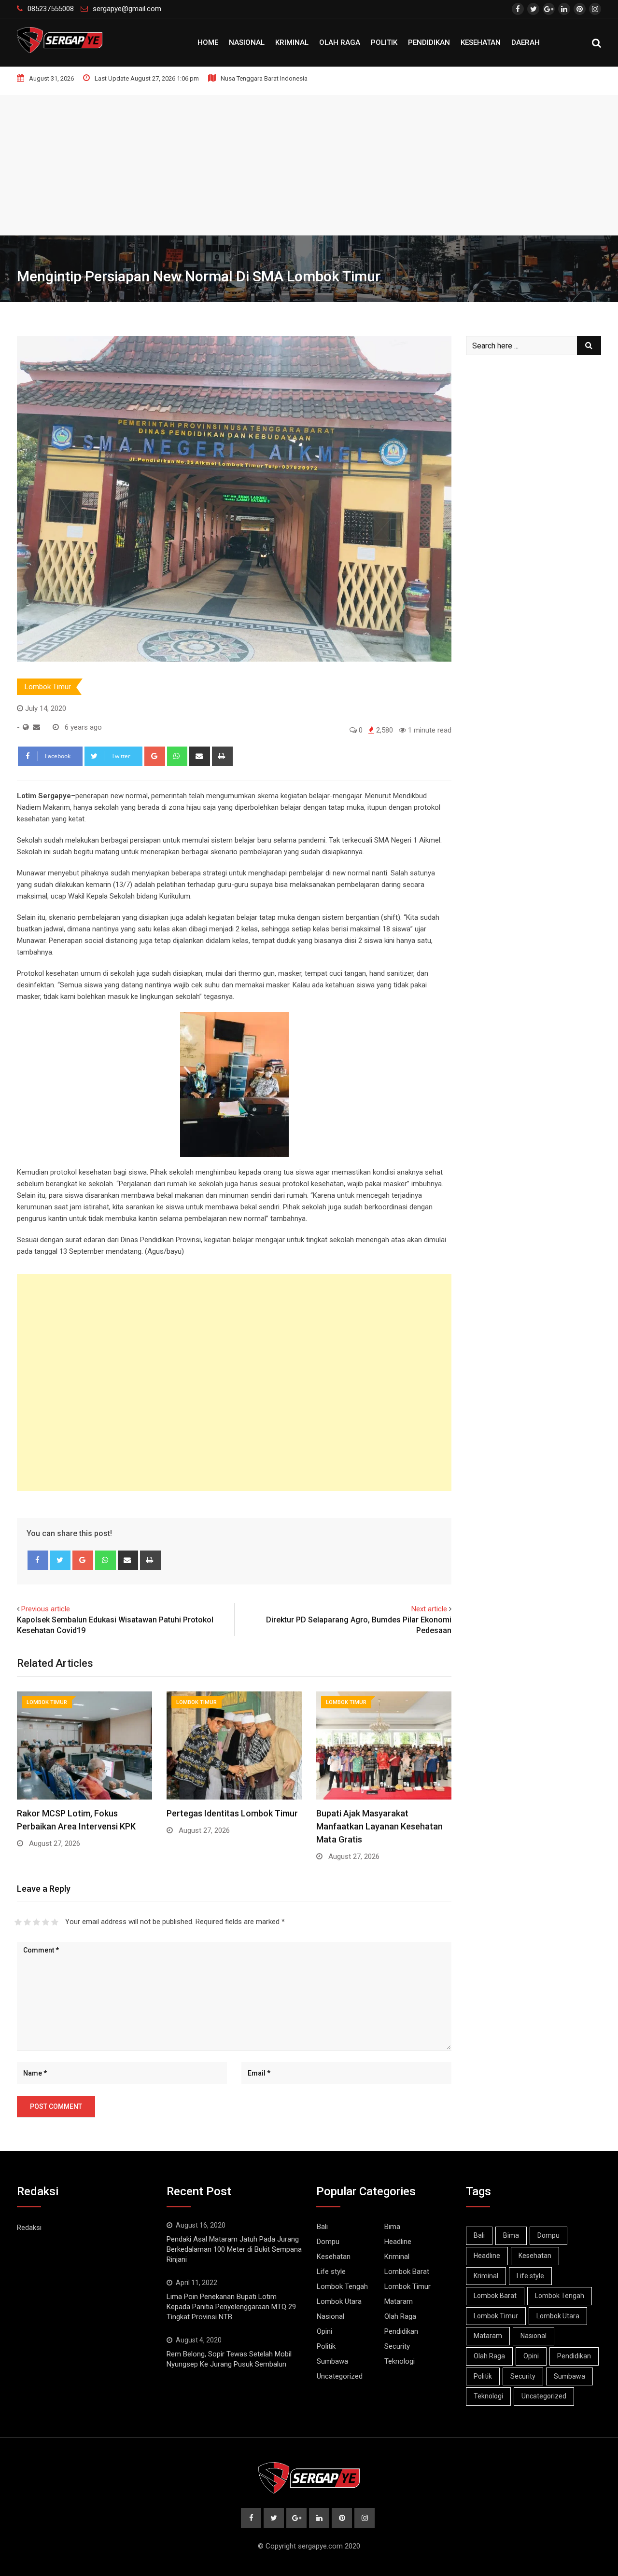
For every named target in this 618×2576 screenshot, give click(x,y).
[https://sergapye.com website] (26, 727)
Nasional (247, 42)
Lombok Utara (339, 2301)
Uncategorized (340, 2376)
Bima (392, 2227)
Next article (429, 1609)
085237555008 (51, 9)
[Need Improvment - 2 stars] (27, 1922)
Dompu (328, 2242)
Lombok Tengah (342, 2286)
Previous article (46, 1609)
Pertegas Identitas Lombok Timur (232, 1813)
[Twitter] (61, 1560)
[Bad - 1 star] (18, 1922)
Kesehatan (481, 42)
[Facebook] (38, 1560)
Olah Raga (340, 42)
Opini (324, 2331)
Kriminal (292, 42)
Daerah (526, 42)
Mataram (399, 2301)
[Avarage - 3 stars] (36, 1922)
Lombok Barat (407, 2271)
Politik (384, 42)
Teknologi (400, 2361)
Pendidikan (429, 42)
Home (208, 42)
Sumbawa (332, 2361)
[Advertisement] (309, 163)
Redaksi (29, 2228)
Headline (398, 2242)
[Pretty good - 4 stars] (46, 1922)
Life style (331, 2271)
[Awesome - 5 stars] (55, 1922)
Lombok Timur (48, 687)
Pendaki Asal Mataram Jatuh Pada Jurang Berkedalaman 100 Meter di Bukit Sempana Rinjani (234, 2249)
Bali (322, 2227)
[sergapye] (36, 727)
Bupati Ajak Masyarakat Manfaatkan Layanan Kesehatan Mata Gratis (379, 1826)
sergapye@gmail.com (127, 9)
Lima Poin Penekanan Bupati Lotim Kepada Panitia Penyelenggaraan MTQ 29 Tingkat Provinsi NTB (231, 2307)
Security (397, 2346)
